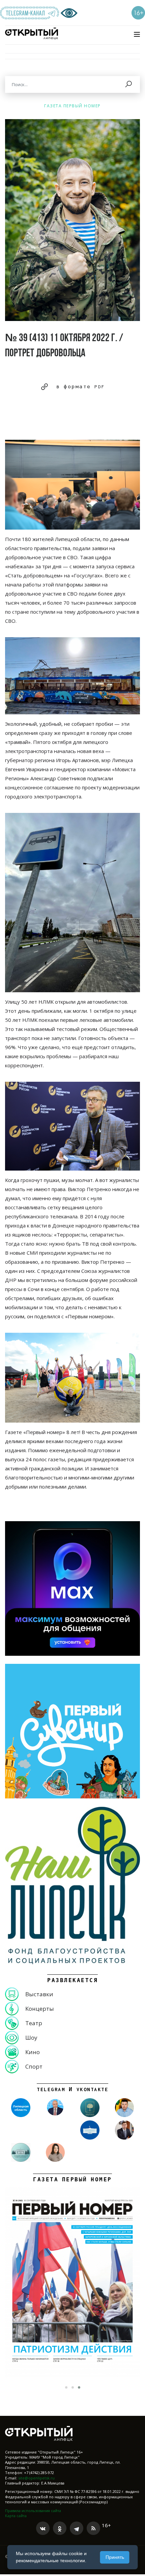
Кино (33, 2052)
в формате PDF (81, 387)
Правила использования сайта (33, 2511)
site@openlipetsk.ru (36, 2478)
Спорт (34, 2066)
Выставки (39, 1994)
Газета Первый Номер (72, 106)
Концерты (40, 2009)
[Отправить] (129, 84)
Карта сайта (16, 2516)
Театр (34, 2023)
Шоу (31, 2037)
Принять (115, 2557)
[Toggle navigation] (137, 34)
